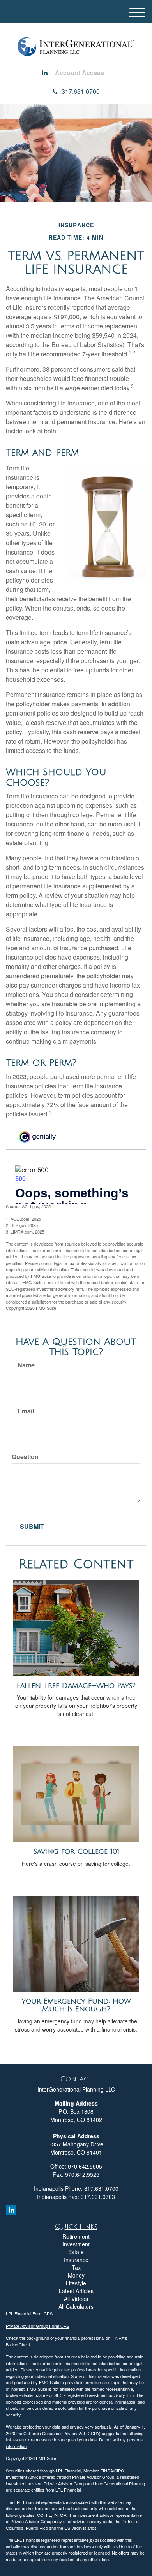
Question (25, 1457)
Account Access (80, 73)
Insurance (76, 2260)
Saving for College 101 (76, 1851)
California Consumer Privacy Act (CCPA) (62, 2433)
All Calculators (76, 2306)
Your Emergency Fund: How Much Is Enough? (76, 2005)
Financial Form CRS (34, 2313)
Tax (76, 2267)
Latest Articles (76, 2291)
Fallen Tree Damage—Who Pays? (76, 1686)
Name (26, 1365)
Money (76, 2275)
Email (26, 1411)
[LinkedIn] (45, 73)
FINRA (107, 2471)
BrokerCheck (19, 2344)
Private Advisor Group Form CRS (38, 2326)
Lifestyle (76, 2283)
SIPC (119, 2471)
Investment (76, 2244)
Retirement (76, 2236)
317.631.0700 (81, 91)
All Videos (76, 2299)
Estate (76, 2252)
